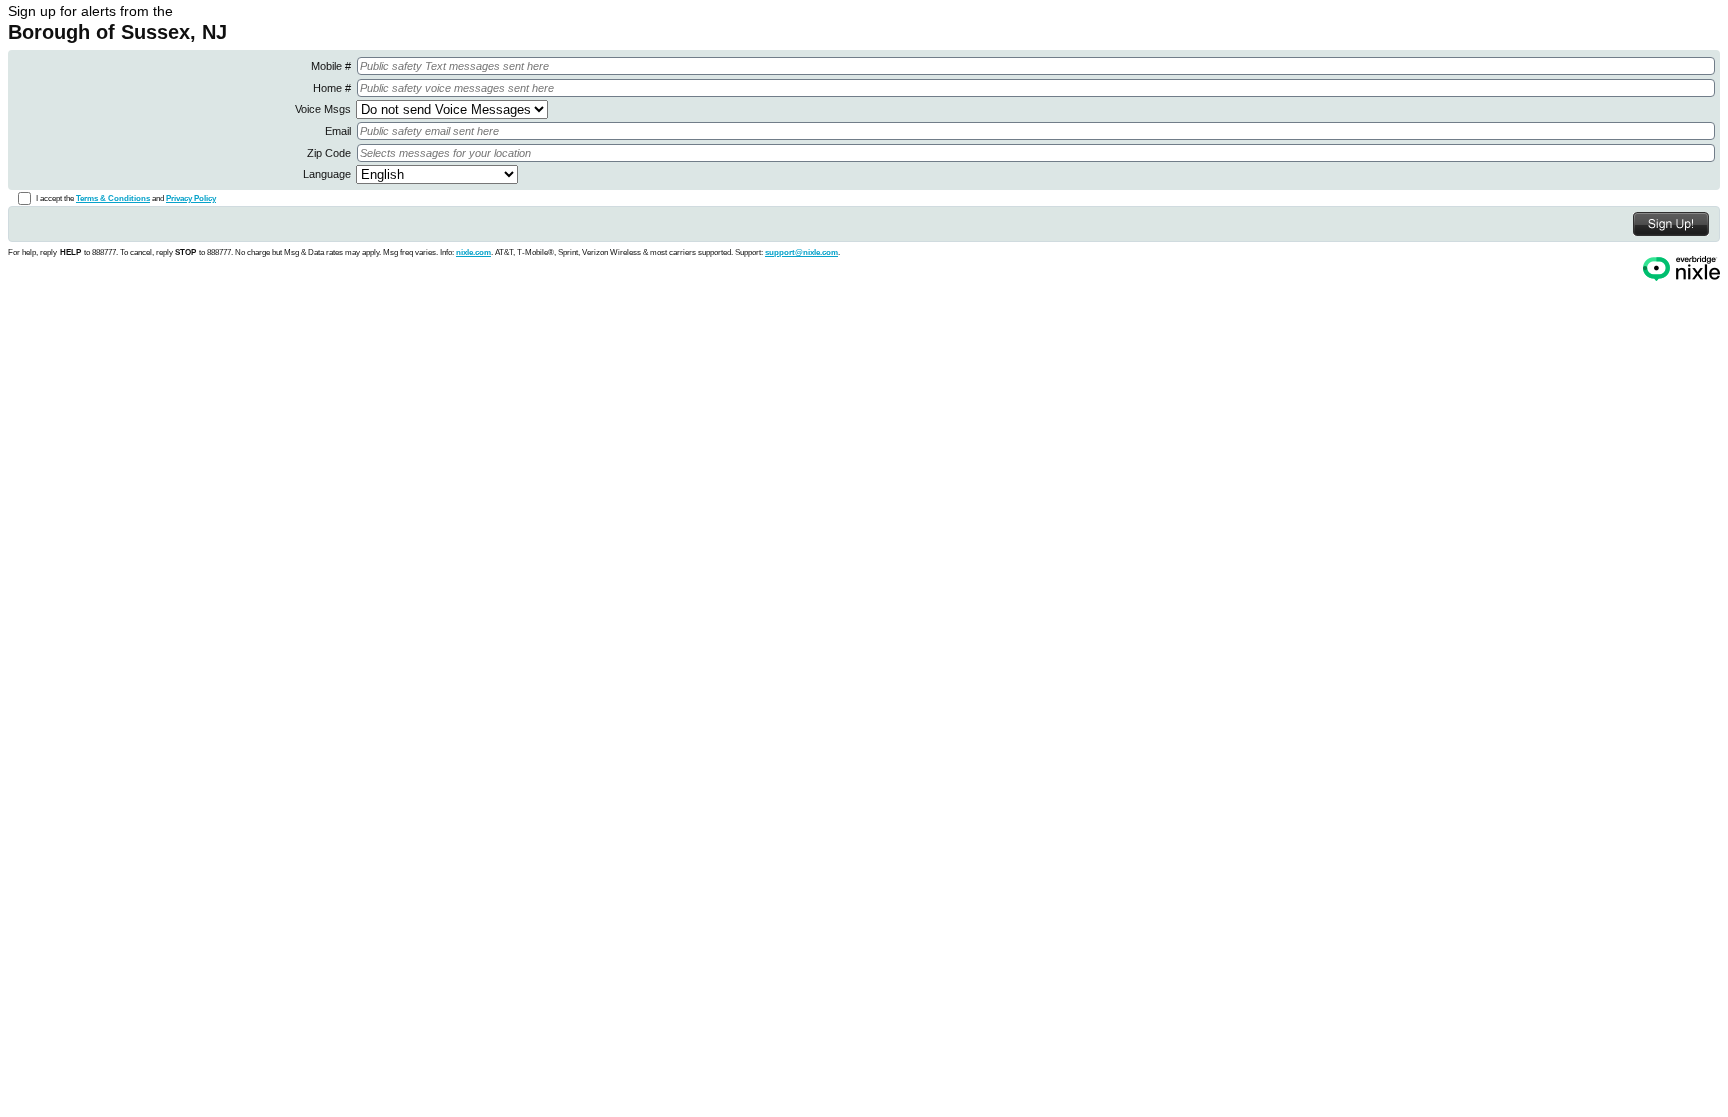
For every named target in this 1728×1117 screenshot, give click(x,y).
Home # (333, 88)
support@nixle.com (801, 252)
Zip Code (330, 153)
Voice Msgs (324, 109)
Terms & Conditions (113, 198)
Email (339, 131)
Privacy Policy (191, 198)
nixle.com (473, 252)
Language (328, 174)
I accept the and (126, 198)
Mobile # (332, 66)
